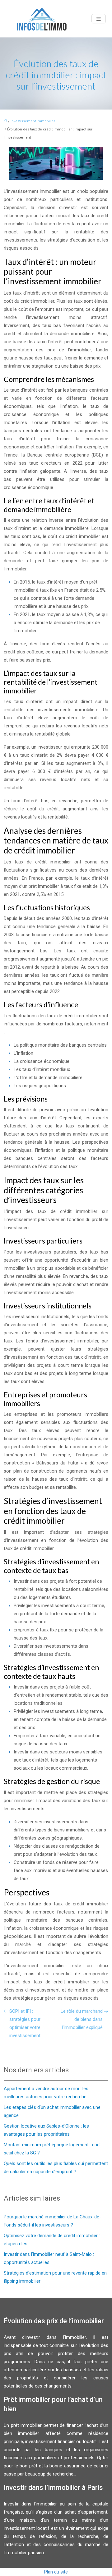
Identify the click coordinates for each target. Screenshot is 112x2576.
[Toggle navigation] (99, 19)
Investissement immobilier (33, 121)
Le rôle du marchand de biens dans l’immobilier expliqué (82, 2019)
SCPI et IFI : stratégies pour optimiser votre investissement (25, 2023)
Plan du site (56, 2572)
